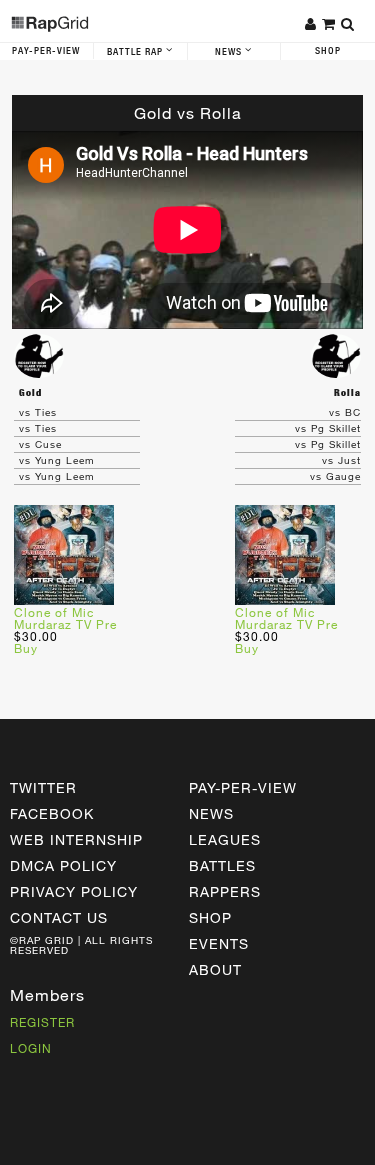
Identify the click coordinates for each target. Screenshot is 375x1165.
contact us (59, 917)
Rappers (225, 891)
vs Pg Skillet (328, 428)
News (230, 52)
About (215, 969)
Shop (328, 51)
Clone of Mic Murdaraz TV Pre (65, 618)
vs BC (345, 412)
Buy (26, 648)
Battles (222, 865)
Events (219, 943)
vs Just (341, 460)
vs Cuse (40, 444)
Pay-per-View (243, 787)
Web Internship (76, 839)
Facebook (52, 813)
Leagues (225, 839)
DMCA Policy (63, 865)
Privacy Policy (74, 891)
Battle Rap (136, 52)
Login (31, 1048)
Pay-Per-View (46, 51)
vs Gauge (335, 476)
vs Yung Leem (57, 460)
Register (42, 1022)
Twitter (43, 787)
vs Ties (38, 412)
